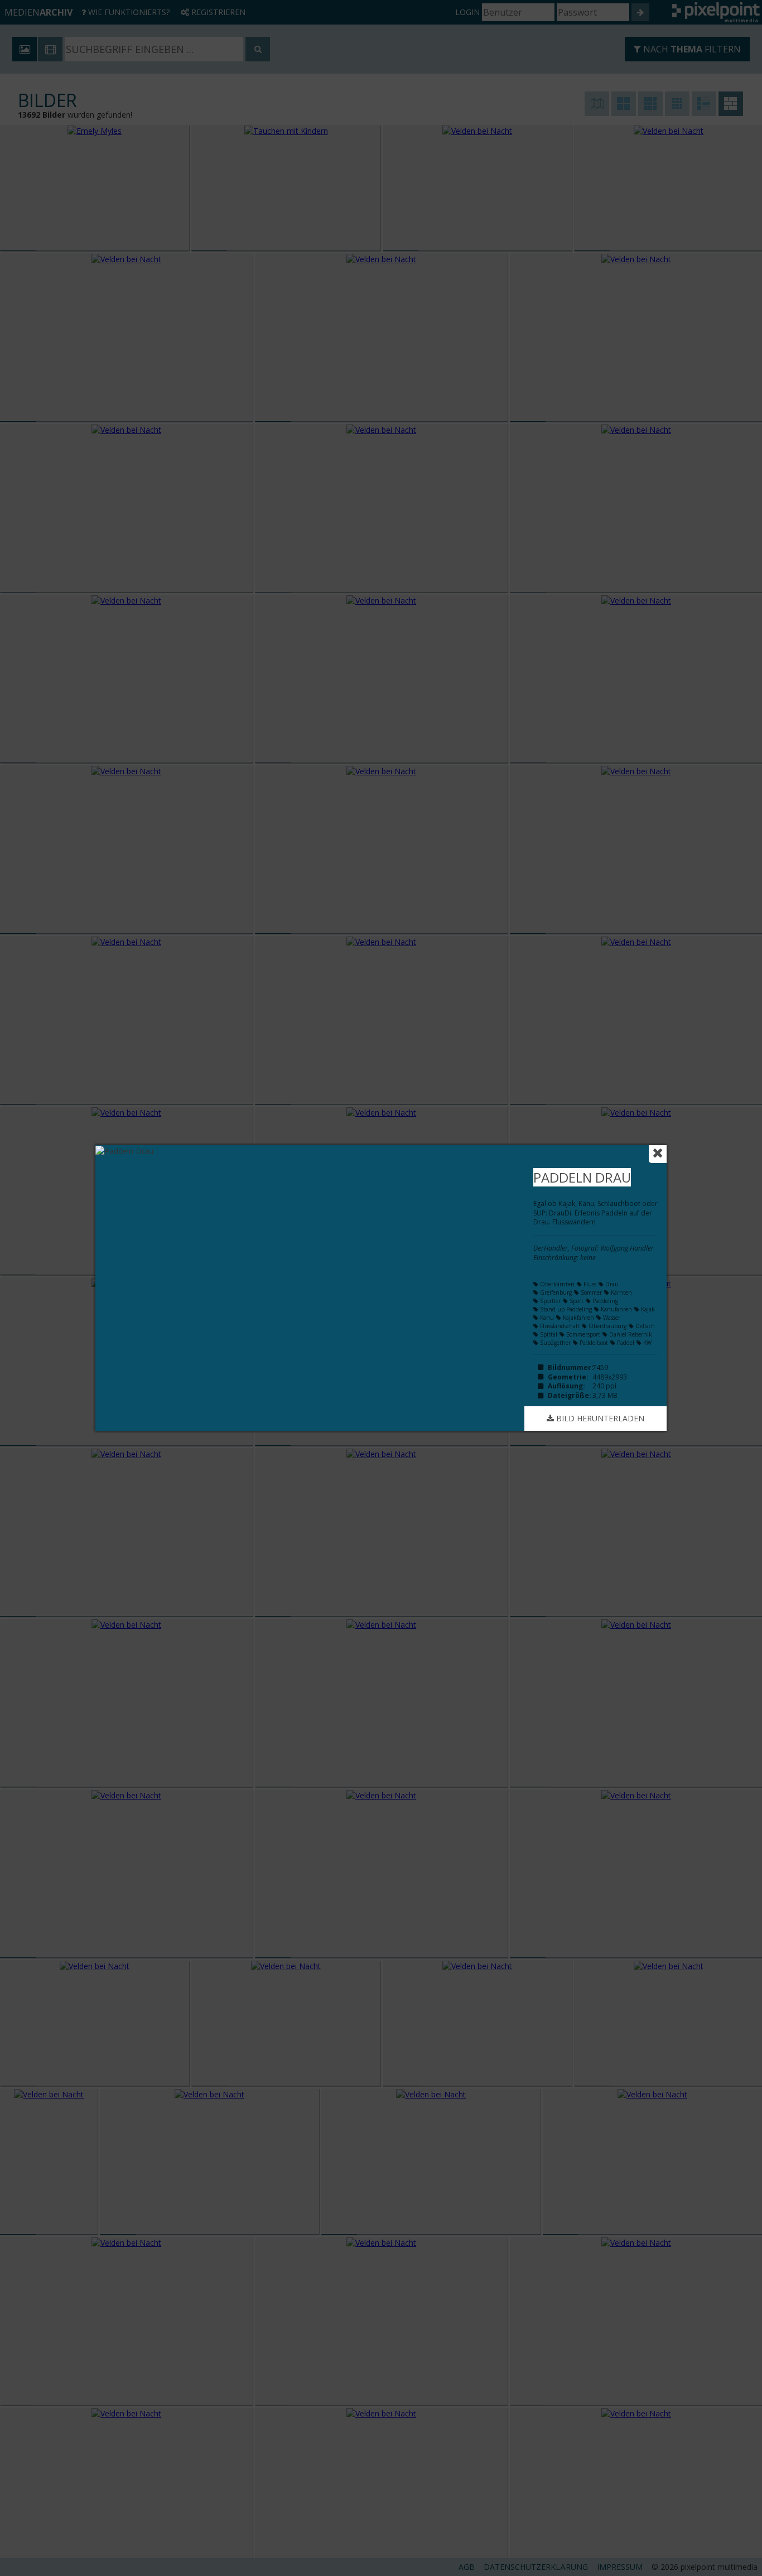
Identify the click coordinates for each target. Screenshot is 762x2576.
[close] (658, 1154)
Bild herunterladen (599, 1418)
